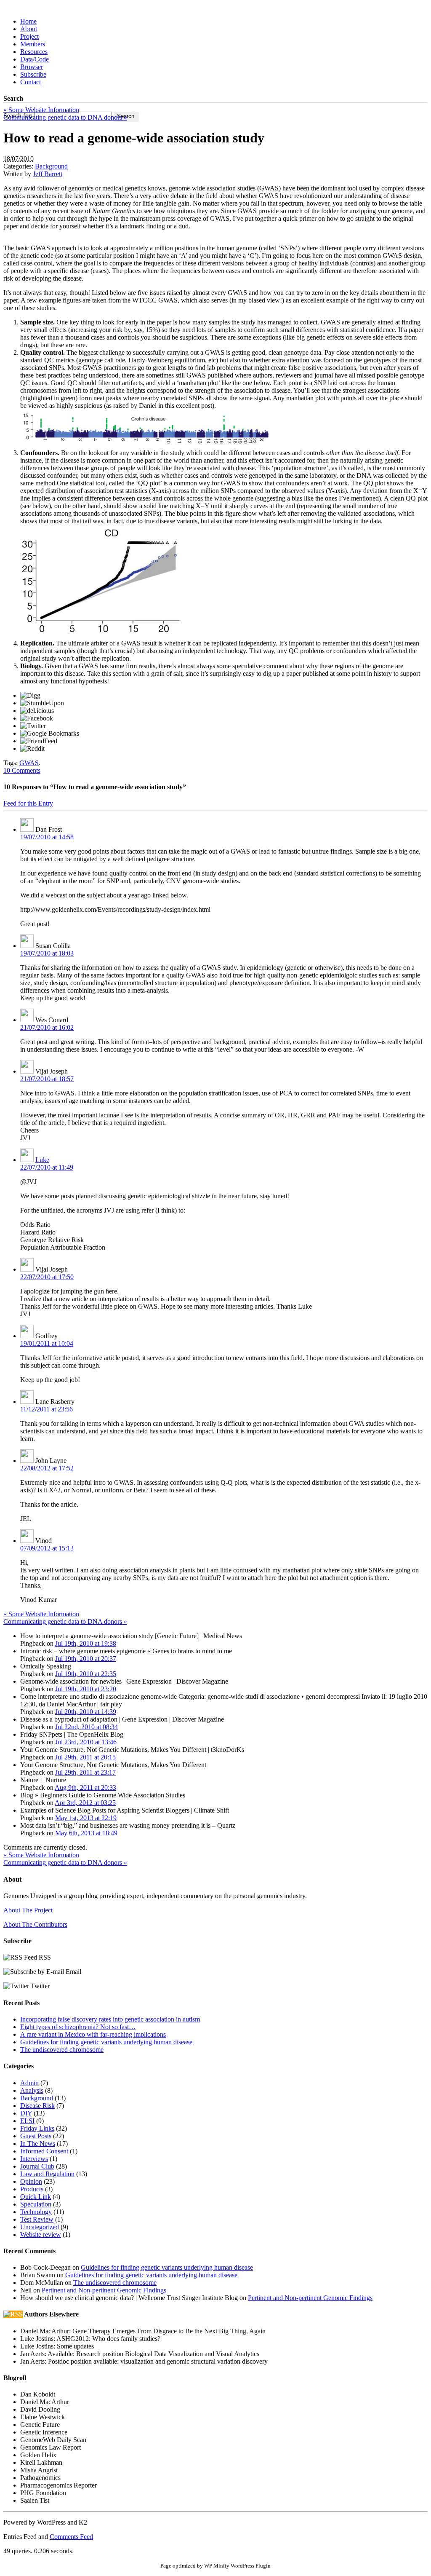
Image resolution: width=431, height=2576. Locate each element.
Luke (42, 1160)
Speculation (36, 2204)
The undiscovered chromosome (62, 2050)
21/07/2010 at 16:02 (47, 1027)
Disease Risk (37, 2106)
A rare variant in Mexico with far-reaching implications (93, 2034)
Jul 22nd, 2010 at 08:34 (86, 1727)
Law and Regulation (47, 2174)
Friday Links (37, 2128)
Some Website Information (41, 110)
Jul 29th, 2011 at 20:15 (85, 1757)
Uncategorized (40, 2227)
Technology (36, 2212)
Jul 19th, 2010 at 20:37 (86, 1659)
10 (22, 770)
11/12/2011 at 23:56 (47, 1409)
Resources (34, 52)
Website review (41, 2235)
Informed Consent (44, 2151)
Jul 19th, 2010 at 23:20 (86, 1689)
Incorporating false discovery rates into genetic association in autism (110, 2019)
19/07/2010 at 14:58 (47, 837)
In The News (38, 2144)
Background (51, 166)
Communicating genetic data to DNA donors (65, 117)
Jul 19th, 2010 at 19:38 (86, 1643)
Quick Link (36, 2197)
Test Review (37, 2219)
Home (28, 21)
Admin (29, 2083)
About (29, 29)
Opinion (31, 2181)
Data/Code (35, 59)
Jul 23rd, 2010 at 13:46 (86, 1742)
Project (29, 36)
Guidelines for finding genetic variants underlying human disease (106, 2042)
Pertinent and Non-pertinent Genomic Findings (104, 2290)
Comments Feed (71, 2537)
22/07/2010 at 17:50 (47, 1277)
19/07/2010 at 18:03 (47, 953)
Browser (32, 67)
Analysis (32, 2090)
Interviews (34, 2159)
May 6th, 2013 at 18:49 (86, 1833)
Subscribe (33, 74)
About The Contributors (35, 1924)
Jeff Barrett (48, 174)
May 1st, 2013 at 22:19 (86, 1818)
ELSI (27, 2121)
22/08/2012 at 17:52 (47, 1468)
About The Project (28, 1910)
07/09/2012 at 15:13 (47, 1548)
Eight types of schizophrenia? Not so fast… (78, 2027)
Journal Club (37, 2166)
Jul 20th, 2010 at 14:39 (86, 1712)
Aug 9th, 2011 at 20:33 (85, 1787)
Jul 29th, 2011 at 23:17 (85, 1772)
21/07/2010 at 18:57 (47, 1079)
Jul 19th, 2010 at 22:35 (86, 1674)
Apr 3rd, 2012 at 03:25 (85, 1803)
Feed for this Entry (28, 803)
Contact (31, 82)
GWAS (29, 763)
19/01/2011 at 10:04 (47, 1343)
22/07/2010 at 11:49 (47, 1167)
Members (33, 44)
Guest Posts (36, 2136)
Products (32, 2189)
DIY (26, 2113)
